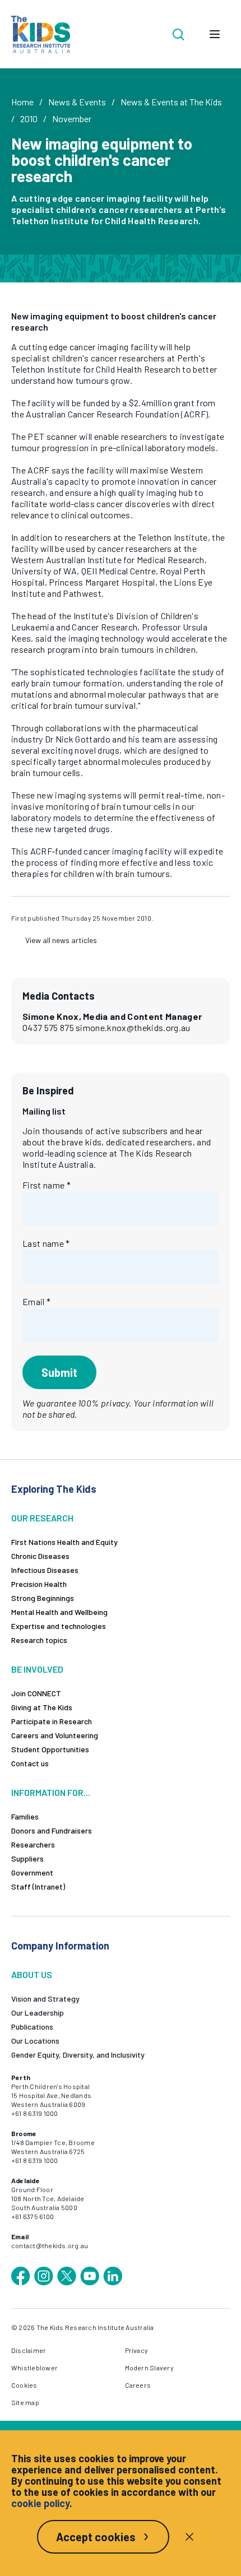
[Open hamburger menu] (215, 34)
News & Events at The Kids (171, 102)
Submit (59, 1372)
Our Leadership (38, 2013)
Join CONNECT (36, 1693)
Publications (32, 2027)
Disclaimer (29, 2350)
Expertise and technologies (59, 1626)
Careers (138, 2385)
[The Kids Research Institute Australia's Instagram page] (44, 2276)
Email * (36, 1301)
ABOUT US (32, 1974)
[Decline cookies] (189, 2537)
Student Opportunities (50, 1749)
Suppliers (27, 1858)
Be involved (37, 1669)
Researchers (33, 1844)
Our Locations (35, 2041)
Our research (42, 1518)
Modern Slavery (149, 2368)
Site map (25, 2402)
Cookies (24, 2385)
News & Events (77, 102)
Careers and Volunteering (55, 1735)
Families (25, 1816)
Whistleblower (34, 2368)
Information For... (51, 1792)
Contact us (30, 1763)
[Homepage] (41, 34)
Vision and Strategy (45, 1999)
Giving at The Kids (42, 1707)
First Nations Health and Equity (64, 1542)
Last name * (46, 1243)
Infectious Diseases (45, 1570)
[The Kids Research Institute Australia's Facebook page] (21, 2276)
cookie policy (40, 2503)
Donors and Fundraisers (52, 1830)
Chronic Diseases (40, 1556)
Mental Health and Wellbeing (59, 1612)
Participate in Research (52, 1721)
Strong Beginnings (43, 1598)
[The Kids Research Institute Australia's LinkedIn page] (113, 2276)
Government (32, 1872)
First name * (47, 1185)
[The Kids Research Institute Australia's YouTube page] (90, 2276)
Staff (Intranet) (38, 1886)
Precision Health (39, 1584)
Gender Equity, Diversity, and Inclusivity (78, 2055)
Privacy (137, 2350)
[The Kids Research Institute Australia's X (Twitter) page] (67, 2276)
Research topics (39, 1640)
